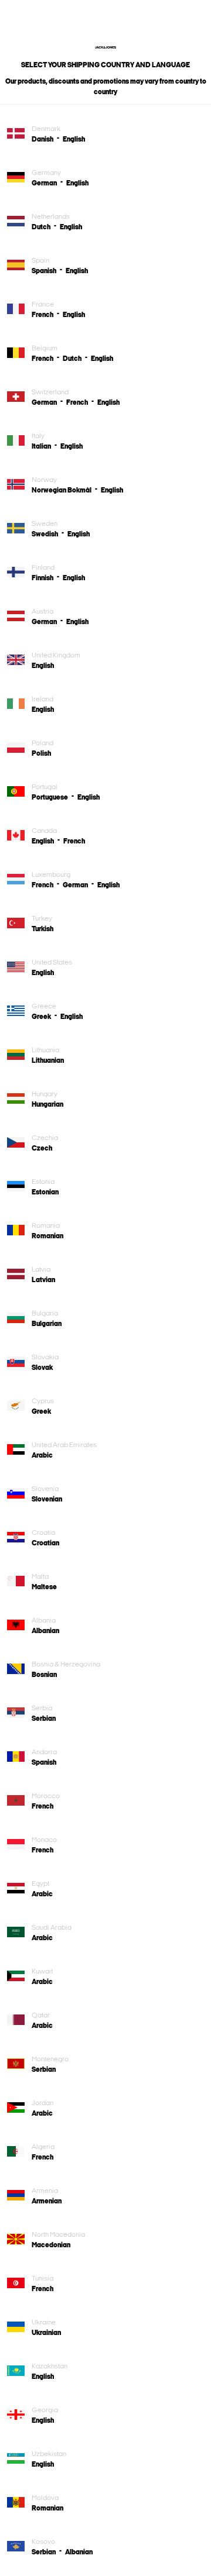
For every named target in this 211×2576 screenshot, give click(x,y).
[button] (47, 139)
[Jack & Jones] (105, 46)
